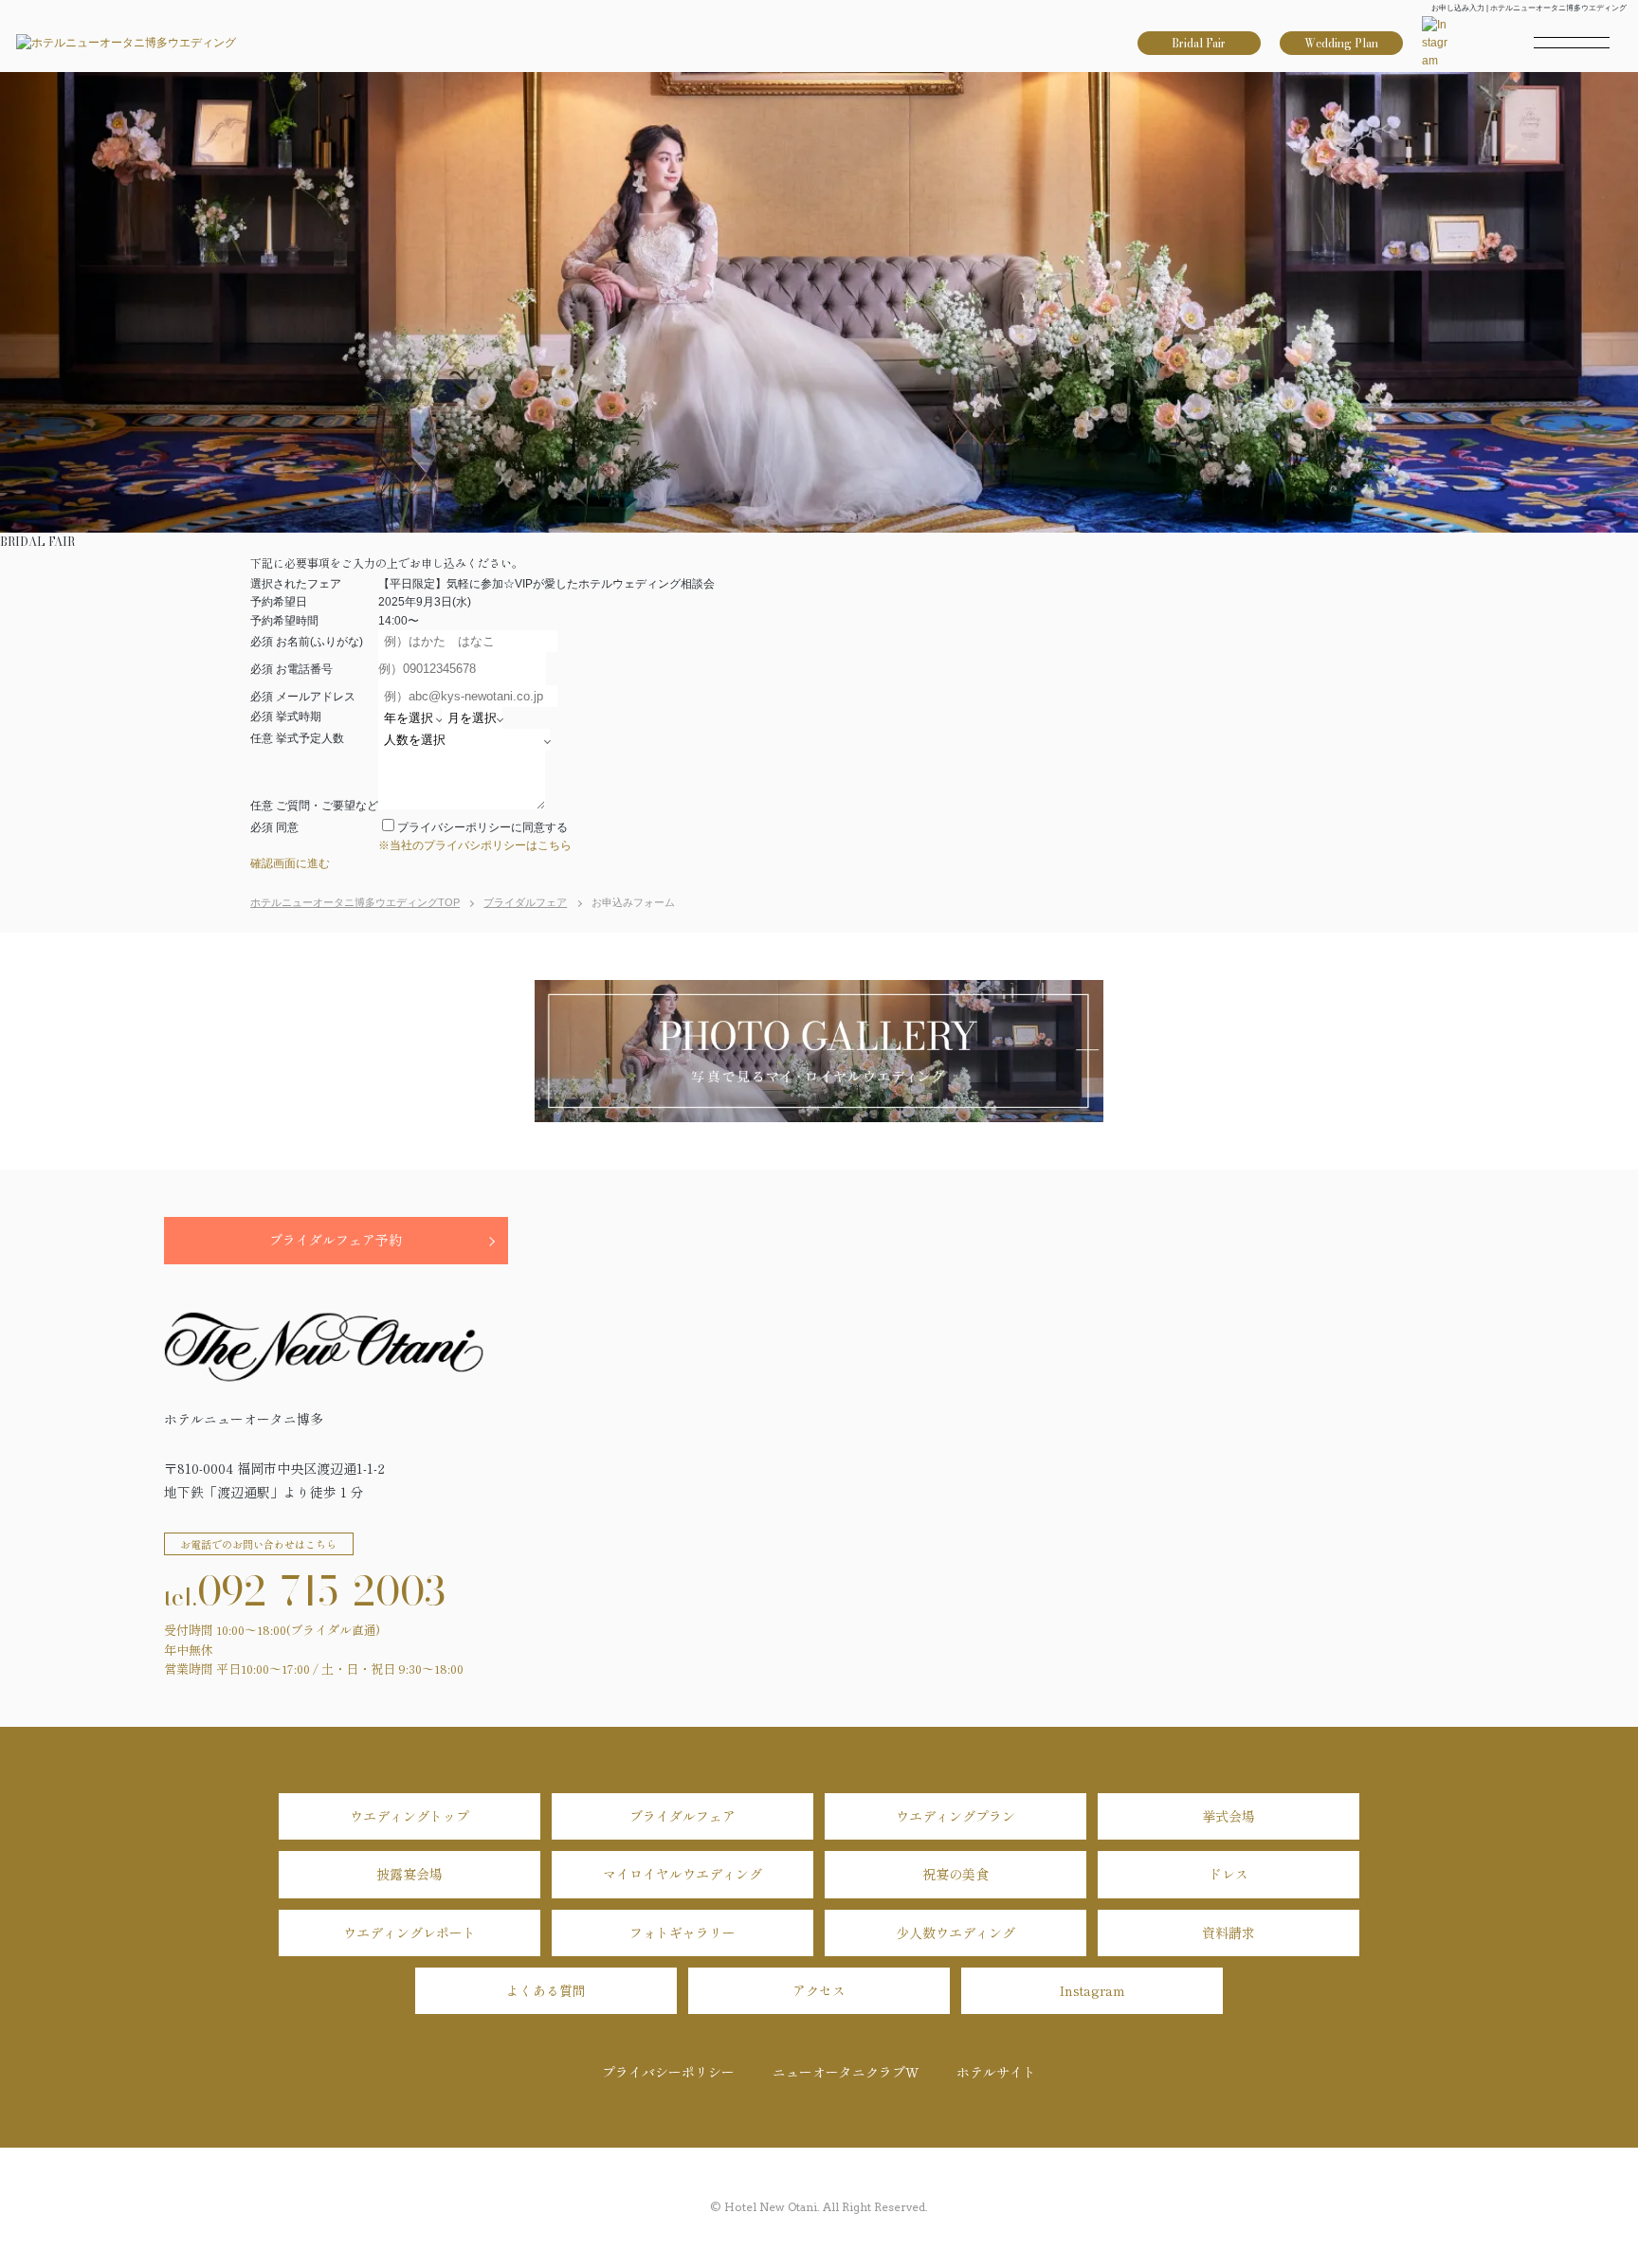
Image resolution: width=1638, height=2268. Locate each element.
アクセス (819, 1990)
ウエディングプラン (955, 1816)
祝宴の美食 (955, 1874)
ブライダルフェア (682, 1816)
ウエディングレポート (409, 1932)
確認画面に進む (290, 863)
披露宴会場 (409, 1874)
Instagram (1092, 1990)
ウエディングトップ (409, 1816)
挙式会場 (1228, 1816)
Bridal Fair (1199, 43)
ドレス (1228, 1874)
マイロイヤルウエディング (682, 1874)
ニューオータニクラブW (846, 2072)
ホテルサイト (996, 2072)
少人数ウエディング (955, 1932)
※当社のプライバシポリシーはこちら (475, 845)
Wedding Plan (1341, 43)
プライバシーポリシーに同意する (482, 827)
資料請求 (1228, 1932)
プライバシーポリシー (668, 2072)
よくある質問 (546, 1990)
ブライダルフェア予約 (336, 1240)
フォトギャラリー (682, 1932)
